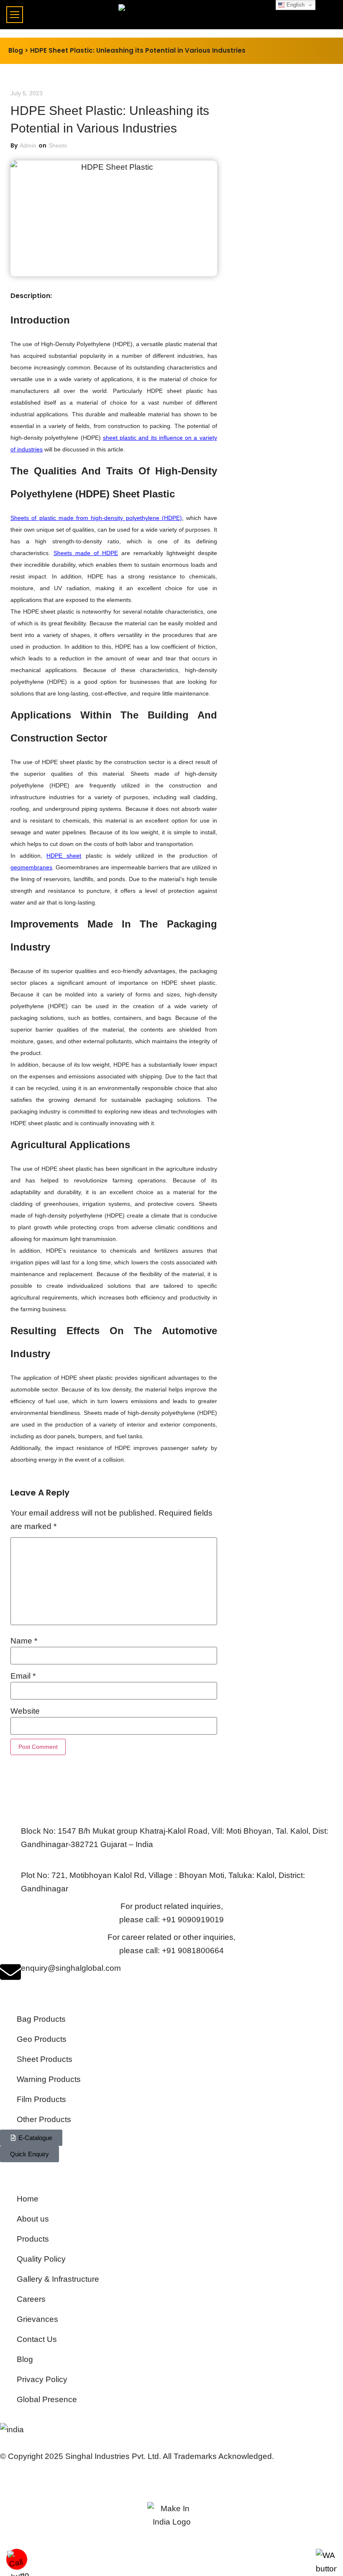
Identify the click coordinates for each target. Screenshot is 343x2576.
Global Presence (47, 2399)
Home (28, 2199)
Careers (31, 2299)
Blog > (18, 50)
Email (23, 1676)
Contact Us (37, 2339)
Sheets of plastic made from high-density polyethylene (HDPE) (96, 518)
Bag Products (41, 2019)
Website (25, 1711)
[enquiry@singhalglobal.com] (10, 1972)
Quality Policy (41, 2259)
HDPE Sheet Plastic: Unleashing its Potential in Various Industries (138, 50)
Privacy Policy (42, 2379)
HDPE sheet (64, 856)
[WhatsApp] (326, 2569)
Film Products (41, 2099)
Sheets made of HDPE (86, 553)
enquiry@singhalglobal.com (71, 1968)
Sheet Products (45, 2059)
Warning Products (49, 2079)
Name (24, 1641)
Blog (25, 2359)
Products (33, 2239)
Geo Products (42, 2039)
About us (33, 2219)
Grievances (37, 2319)
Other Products (44, 2119)
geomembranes (31, 867)
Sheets (58, 145)
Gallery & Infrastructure (58, 2279)
